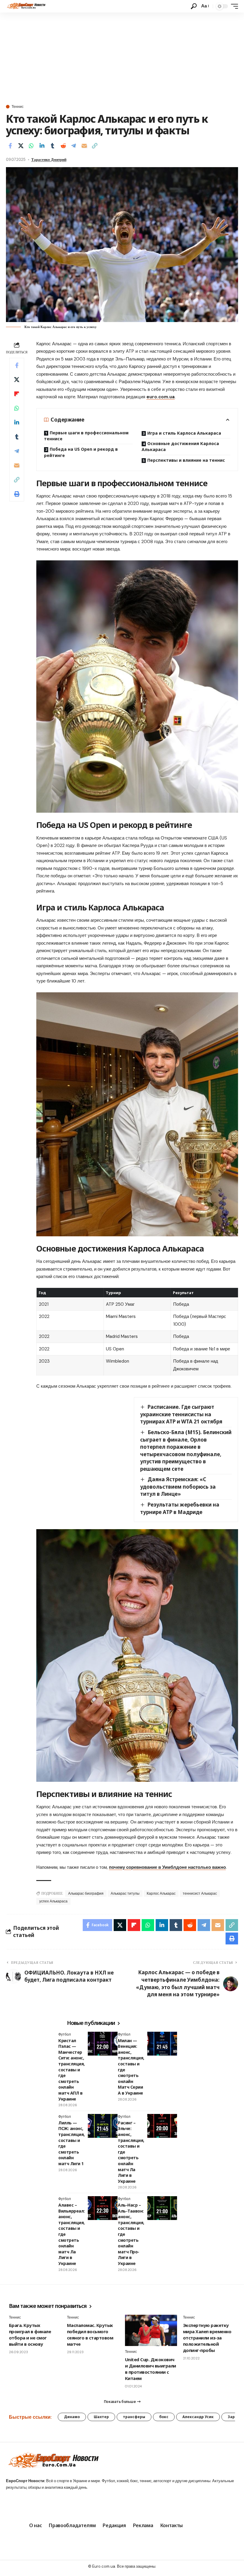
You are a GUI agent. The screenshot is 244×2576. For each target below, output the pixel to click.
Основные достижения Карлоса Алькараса (180, 446)
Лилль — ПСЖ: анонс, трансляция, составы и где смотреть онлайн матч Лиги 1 (72, 2143)
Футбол (65, 2034)
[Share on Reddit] (63, 146)
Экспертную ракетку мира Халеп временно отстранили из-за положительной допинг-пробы (207, 2338)
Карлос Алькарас (161, 1893)
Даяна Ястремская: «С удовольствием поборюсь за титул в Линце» (178, 1487)
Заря (232, 2417)
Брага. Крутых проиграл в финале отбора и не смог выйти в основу (30, 2335)
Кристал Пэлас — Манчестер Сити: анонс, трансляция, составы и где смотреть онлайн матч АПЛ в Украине (72, 2070)
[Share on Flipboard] (17, 394)
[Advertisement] (122, 57)
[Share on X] (21, 146)
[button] (194, 6)
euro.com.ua (161, 397)
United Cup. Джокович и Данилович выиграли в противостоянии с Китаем (151, 2369)
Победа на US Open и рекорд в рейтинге (81, 452)
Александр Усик (198, 2417)
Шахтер (101, 2417)
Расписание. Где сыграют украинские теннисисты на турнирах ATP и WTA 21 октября (181, 1414)
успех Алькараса (53, 1901)
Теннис (18, 107)
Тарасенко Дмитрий (49, 160)
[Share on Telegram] (73, 146)
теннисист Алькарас (200, 1893)
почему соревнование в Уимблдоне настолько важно (167, 1867)
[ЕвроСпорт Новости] (26, 6)
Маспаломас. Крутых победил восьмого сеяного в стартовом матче (90, 2335)
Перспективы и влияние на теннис (186, 460)
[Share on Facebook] (10, 146)
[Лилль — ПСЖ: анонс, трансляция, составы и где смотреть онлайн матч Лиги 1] (103, 2126)
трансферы (134, 2417)
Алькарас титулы (125, 1893)
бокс (164, 2417)
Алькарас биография (86, 1893)
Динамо (72, 2417)
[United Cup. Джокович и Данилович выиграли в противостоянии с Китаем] (151, 2330)
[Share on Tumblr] (52, 146)
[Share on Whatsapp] (31, 146)
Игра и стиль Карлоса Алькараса (184, 433)
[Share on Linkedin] (42, 146)
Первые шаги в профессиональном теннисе (86, 436)
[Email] (84, 146)
